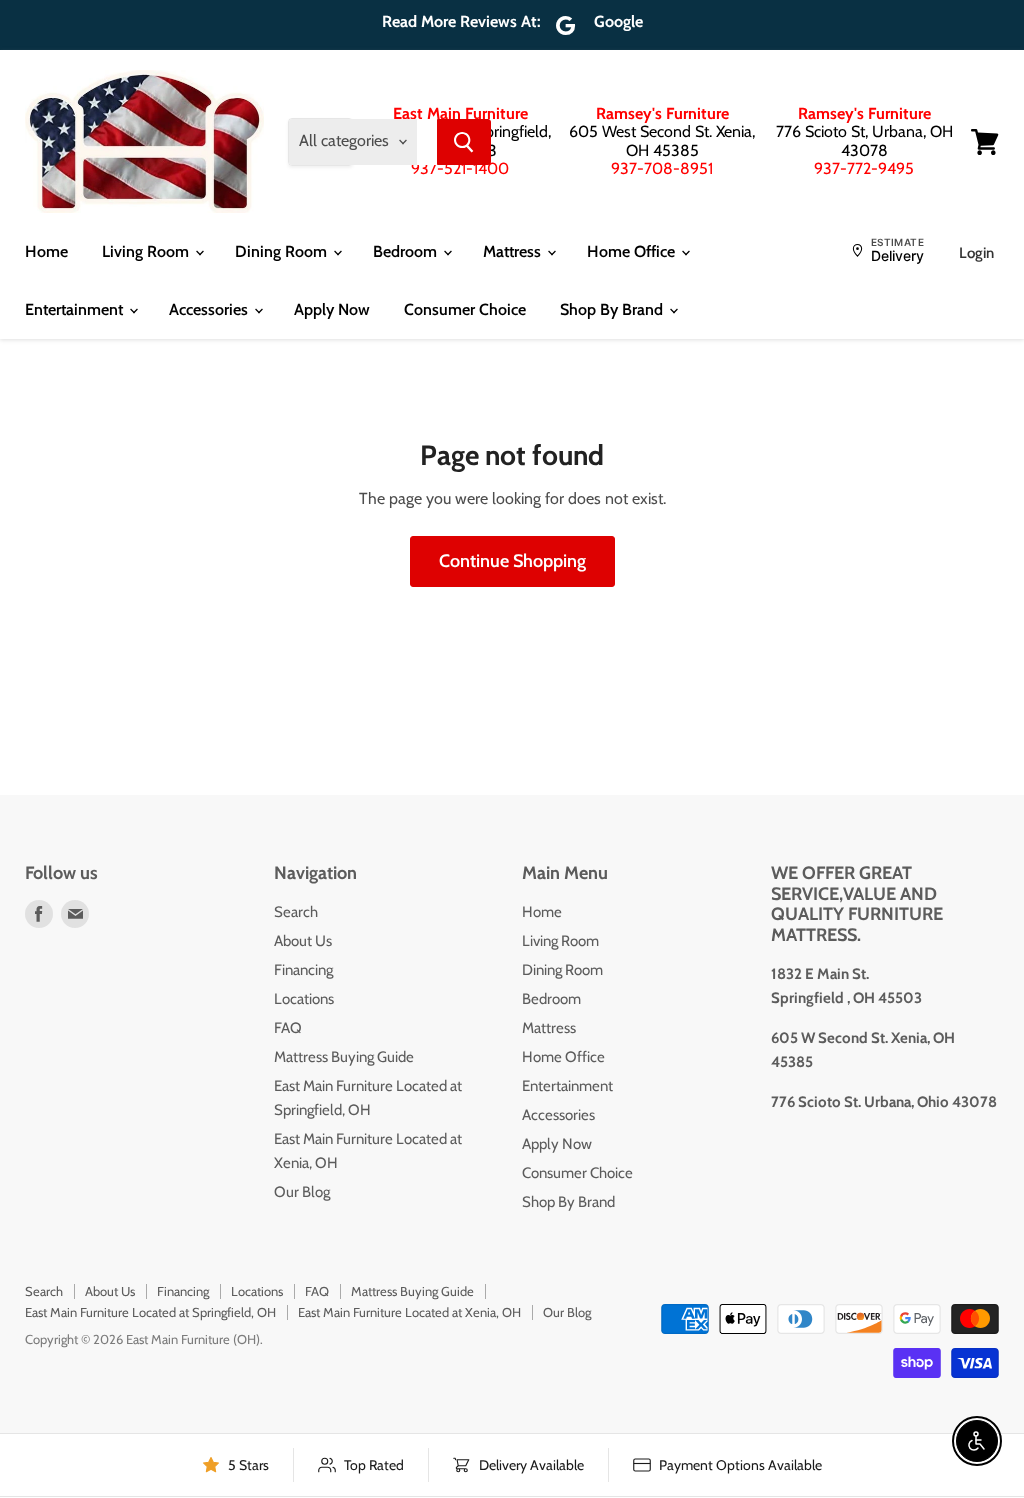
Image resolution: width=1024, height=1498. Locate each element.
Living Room (147, 251)
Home (46, 251)
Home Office (633, 251)
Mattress (514, 251)
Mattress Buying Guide (344, 1057)
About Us (303, 941)
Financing (303, 970)
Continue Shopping (512, 561)
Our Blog (302, 1192)
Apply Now (332, 309)
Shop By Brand (613, 309)
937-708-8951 (662, 168)
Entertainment (76, 309)
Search (296, 912)
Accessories (210, 309)
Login (976, 253)
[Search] (464, 142)
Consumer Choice (465, 309)
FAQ (288, 1028)
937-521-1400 (460, 168)
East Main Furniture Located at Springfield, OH (150, 1312)
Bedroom (407, 251)
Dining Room (283, 251)
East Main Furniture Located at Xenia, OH (409, 1312)
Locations (304, 999)
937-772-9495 (864, 168)
